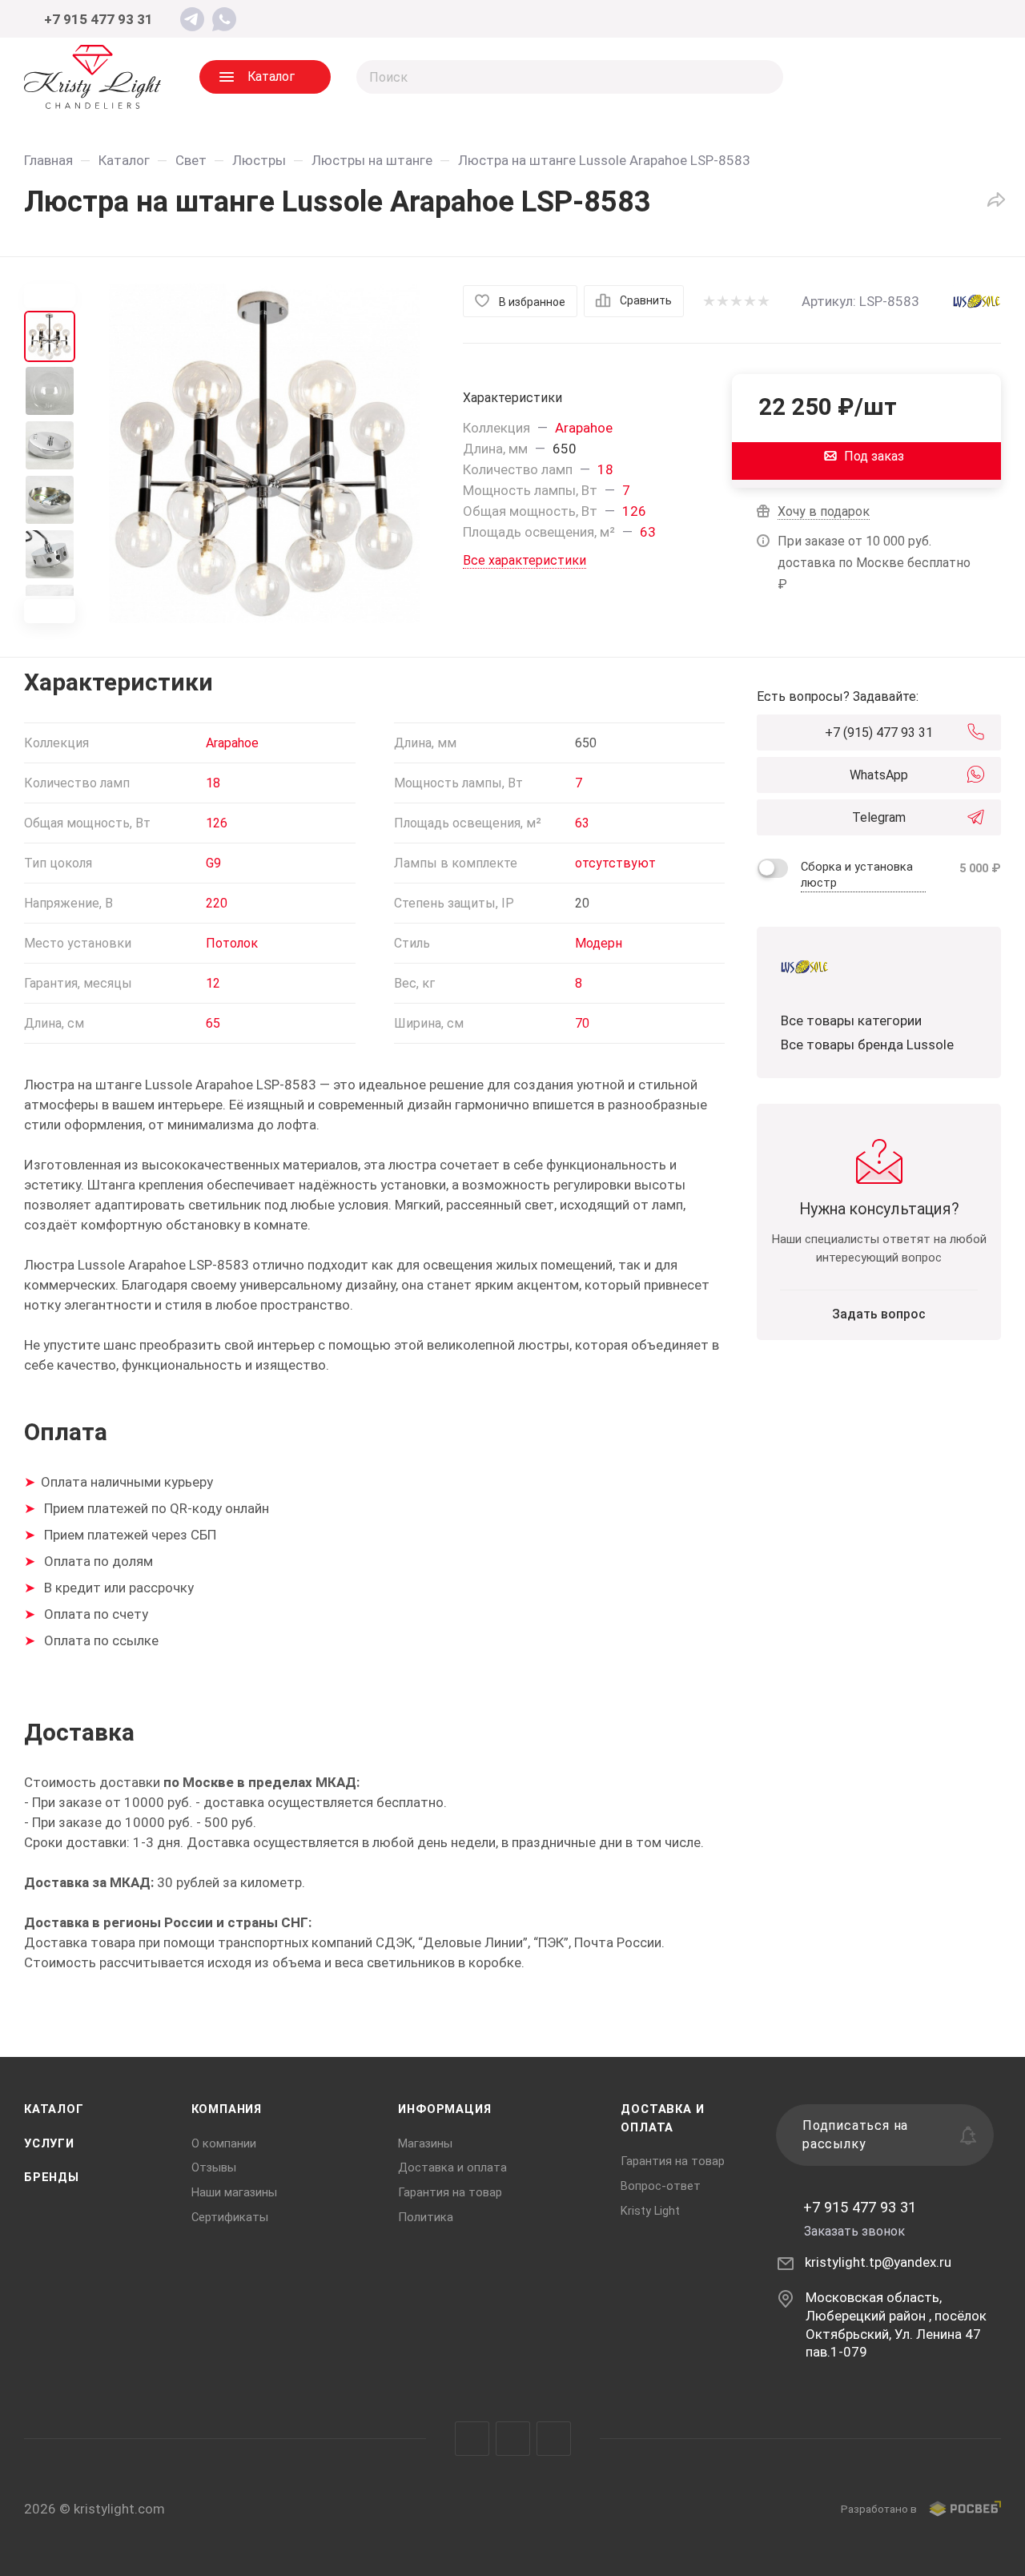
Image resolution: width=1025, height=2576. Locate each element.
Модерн (599, 943)
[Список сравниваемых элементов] (841, 77)
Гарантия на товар (450, 2192)
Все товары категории (851, 1020)
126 (634, 511)
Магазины (425, 2143)
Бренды (52, 2177)
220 (217, 903)
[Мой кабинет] (975, 20)
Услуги (49, 2143)
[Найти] (764, 77)
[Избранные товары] (905, 77)
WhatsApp (879, 775)
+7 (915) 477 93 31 (879, 733)
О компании (224, 2143)
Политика (426, 2217)
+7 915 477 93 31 (98, 19)
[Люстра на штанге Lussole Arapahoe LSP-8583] (264, 453)
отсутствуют (615, 863)
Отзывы (214, 2167)
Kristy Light (650, 2211)
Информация (444, 2109)
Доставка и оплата (452, 2167)
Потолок (232, 943)
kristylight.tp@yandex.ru (878, 2262)
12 (213, 983)
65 (213, 1023)
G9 (213, 863)
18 (605, 469)
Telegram (879, 817)
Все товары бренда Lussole (867, 1044)
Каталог (54, 2109)
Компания (227, 2109)
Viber (513, 2439)
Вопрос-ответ (661, 2186)
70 (582, 1023)
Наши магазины (234, 2192)
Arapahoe (584, 428)
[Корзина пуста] (969, 77)
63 (648, 532)
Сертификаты (230, 2217)
